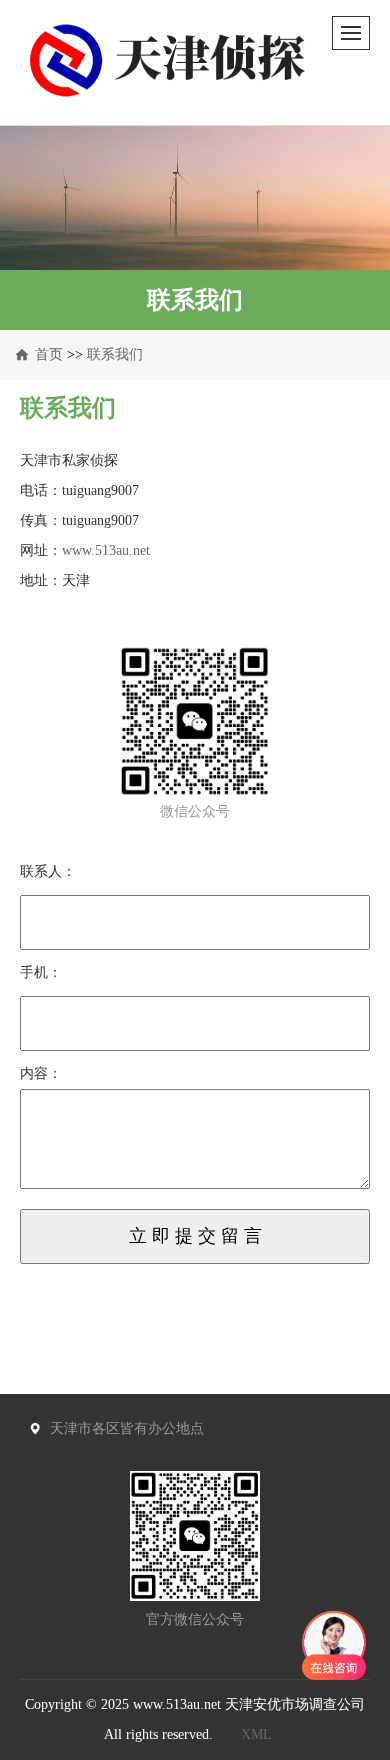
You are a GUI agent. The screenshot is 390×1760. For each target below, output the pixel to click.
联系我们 (115, 354)
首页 (49, 354)
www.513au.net (106, 550)
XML (256, 1734)
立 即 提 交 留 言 (195, 1236)
